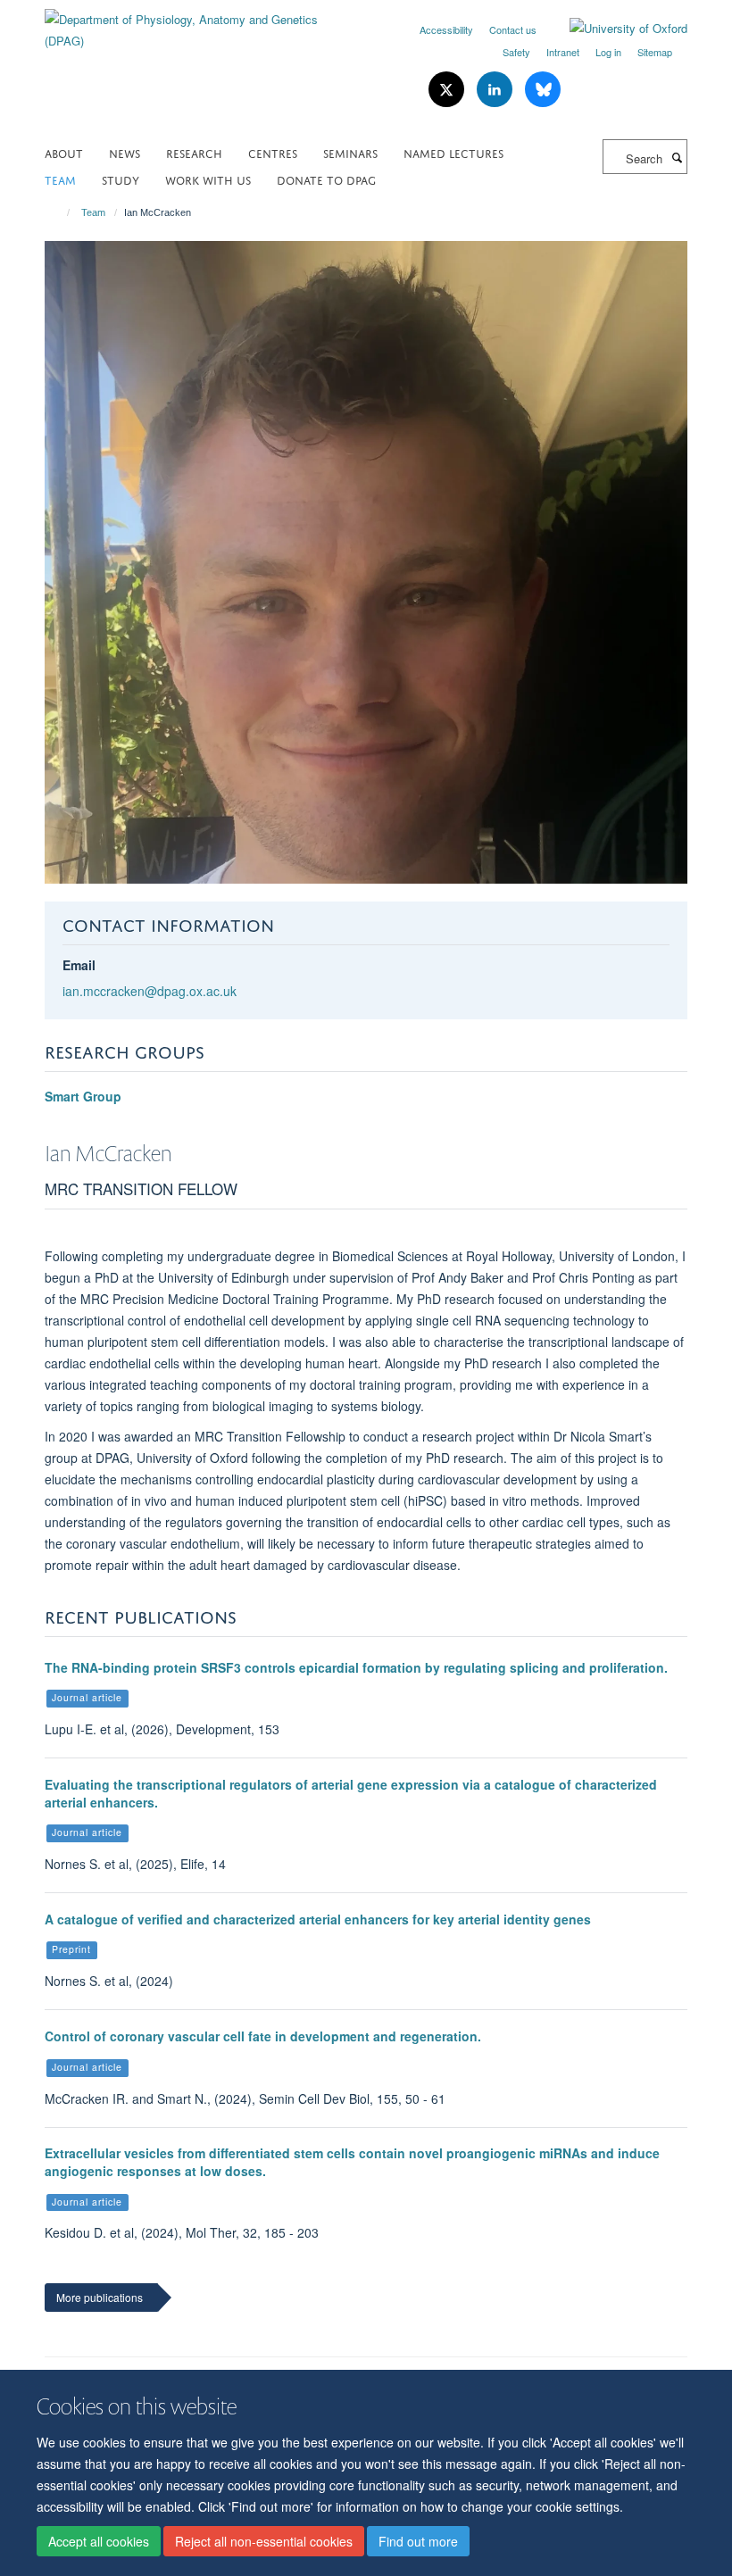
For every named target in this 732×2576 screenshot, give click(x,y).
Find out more (418, 2541)
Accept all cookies (99, 2541)
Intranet (563, 52)
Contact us (513, 29)
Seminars (350, 152)
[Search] (677, 157)
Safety (516, 52)
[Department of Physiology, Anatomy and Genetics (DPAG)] (199, 24)
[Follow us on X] (448, 90)
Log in (608, 52)
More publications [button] (100, 2297)
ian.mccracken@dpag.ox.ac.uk (150, 991)
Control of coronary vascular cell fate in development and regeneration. (263, 2036)
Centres (273, 152)
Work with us (208, 179)
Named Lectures (453, 152)
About (64, 152)
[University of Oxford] (615, 29)
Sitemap (655, 52)
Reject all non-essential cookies (264, 2541)
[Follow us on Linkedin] (496, 90)
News (125, 152)
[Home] (60, 212)
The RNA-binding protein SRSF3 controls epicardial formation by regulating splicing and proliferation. (356, 1667)
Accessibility (446, 29)
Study (121, 179)
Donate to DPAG (326, 179)
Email (79, 965)
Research (194, 152)
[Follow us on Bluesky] (543, 90)
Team (60, 179)
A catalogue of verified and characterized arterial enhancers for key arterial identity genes (318, 1919)
